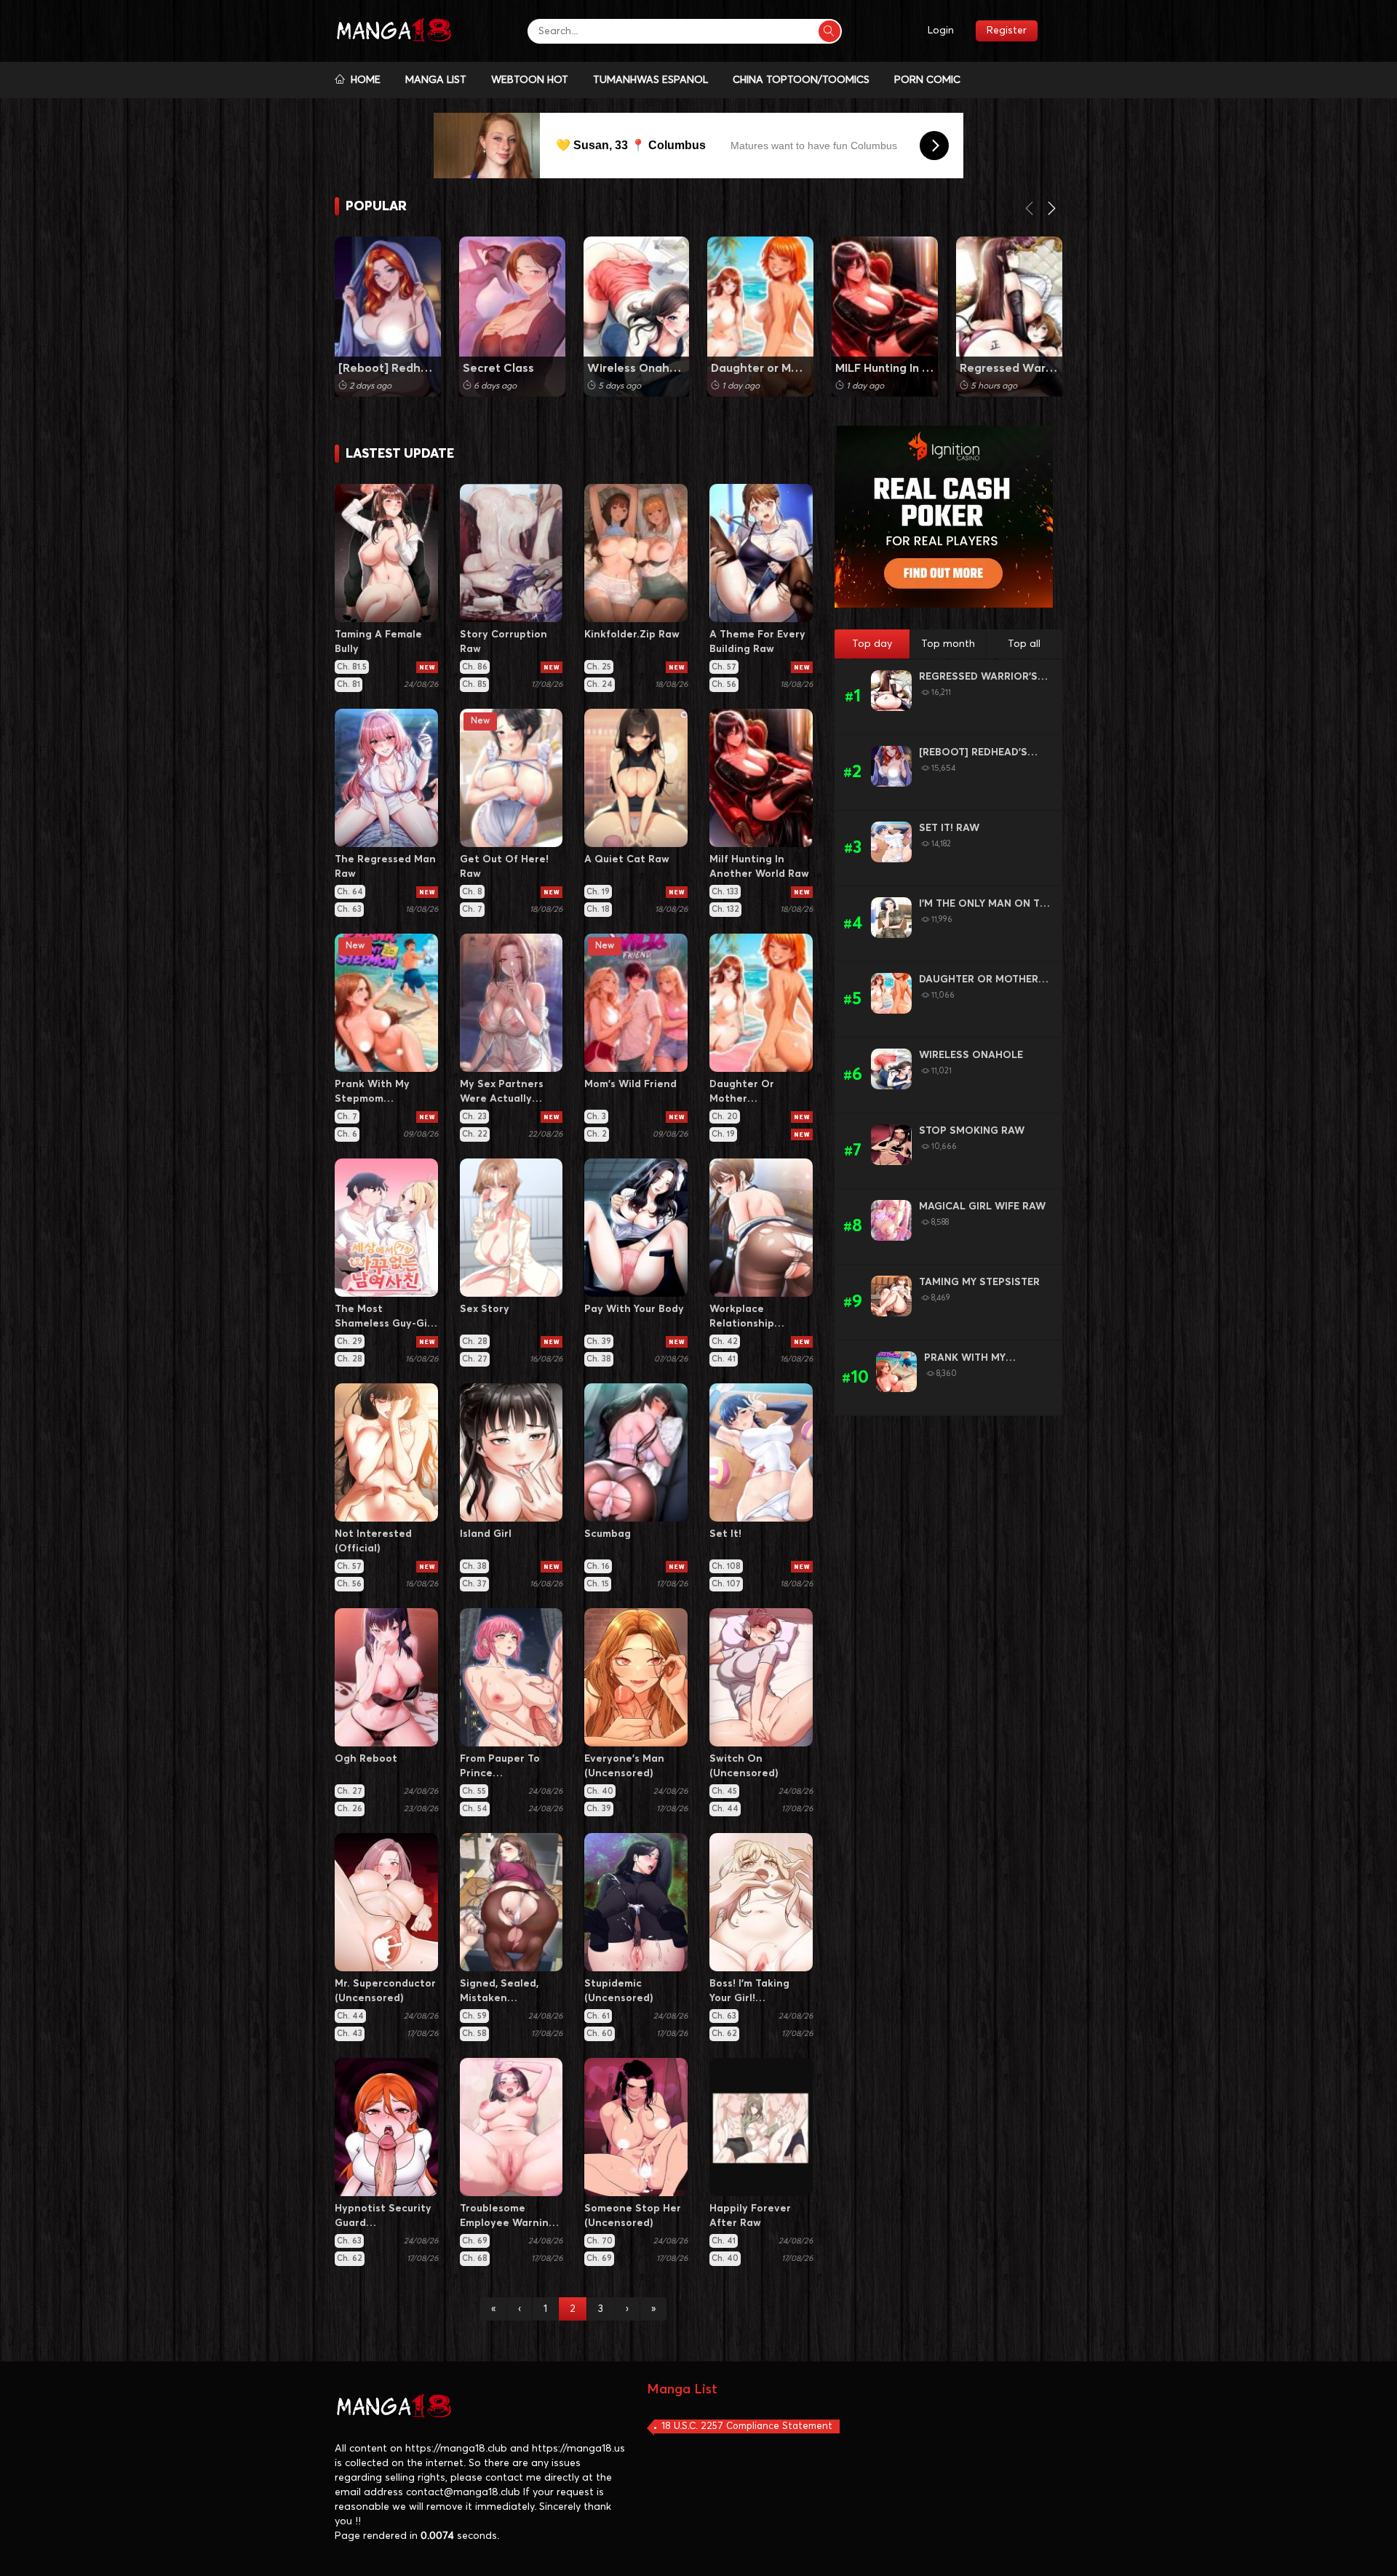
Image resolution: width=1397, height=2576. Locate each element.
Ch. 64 (350, 892)
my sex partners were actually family (502, 1093)
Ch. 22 (475, 1134)
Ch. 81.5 (352, 667)
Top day (872, 644)
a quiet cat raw (627, 859)
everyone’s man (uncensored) (624, 1766)
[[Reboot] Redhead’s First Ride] (388, 317)
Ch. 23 (474, 1117)
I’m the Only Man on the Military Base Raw (986, 905)
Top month (948, 644)
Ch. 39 (599, 1341)
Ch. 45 (724, 1791)
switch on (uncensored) (744, 1766)
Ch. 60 (600, 2034)
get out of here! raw (504, 867)
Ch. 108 (726, 1566)
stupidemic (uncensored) (619, 1991)
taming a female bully (378, 642)
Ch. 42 (725, 1341)
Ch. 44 (725, 1809)
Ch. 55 (474, 1791)
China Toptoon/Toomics (801, 80)
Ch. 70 (600, 2241)
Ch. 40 (600, 1791)
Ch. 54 (475, 1809)
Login (941, 31)
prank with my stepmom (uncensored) (372, 1093)
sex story (485, 1309)
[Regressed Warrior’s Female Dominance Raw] (1009, 317)
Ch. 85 (474, 684)
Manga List (436, 80)
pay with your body (634, 1309)
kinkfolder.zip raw (632, 635)
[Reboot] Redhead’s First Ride (388, 368)
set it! (725, 1534)
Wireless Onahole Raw (637, 368)
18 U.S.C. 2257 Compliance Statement (747, 2426)
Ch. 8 (472, 892)
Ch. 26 (350, 1809)
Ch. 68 (475, 2258)
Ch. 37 (474, 1584)
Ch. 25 (599, 667)
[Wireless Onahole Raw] (637, 317)
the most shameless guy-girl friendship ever (385, 1317)
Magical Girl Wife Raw (982, 1206)
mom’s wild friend (630, 1084)
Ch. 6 (347, 1134)
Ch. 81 (349, 684)
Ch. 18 (598, 909)
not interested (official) (373, 1541)
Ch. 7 (472, 909)
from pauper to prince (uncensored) (500, 1767)
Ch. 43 (350, 2034)
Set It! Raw (949, 828)
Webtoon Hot (530, 80)
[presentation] (1030, 211)
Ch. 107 (726, 1584)
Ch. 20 (725, 1117)
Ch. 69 (475, 2241)
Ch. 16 (598, 1566)
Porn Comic (927, 80)
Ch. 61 (598, 2016)
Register (1007, 31)
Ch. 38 (599, 1359)
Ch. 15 (598, 1584)
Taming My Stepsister (979, 1282)
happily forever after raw (750, 2216)
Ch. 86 (475, 667)
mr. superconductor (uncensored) (385, 1991)
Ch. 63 (349, 909)
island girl (486, 1534)
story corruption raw (504, 642)
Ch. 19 (598, 892)
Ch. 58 (474, 2034)
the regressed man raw (385, 867)
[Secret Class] (512, 317)
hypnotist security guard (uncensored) (383, 2217)
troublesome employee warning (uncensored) (508, 2217)
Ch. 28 (350, 1359)
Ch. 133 (725, 892)
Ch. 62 (724, 2034)
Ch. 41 (724, 1359)
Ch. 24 (600, 684)
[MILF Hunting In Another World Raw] (885, 317)
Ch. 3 (596, 1117)
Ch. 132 (725, 909)
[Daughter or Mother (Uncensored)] (760, 317)
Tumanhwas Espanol (650, 80)
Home (363, 80)
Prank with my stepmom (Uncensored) (965, 1359)
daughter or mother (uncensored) (744, 1093)
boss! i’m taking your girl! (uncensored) (749, 1992)
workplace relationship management (744, 1317)
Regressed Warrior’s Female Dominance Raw (1009, 368)
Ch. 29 (350, 1341)
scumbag (608, 1534)
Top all (1024, 644)
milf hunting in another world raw (759, 867)
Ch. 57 (724, 667)
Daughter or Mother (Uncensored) (760, 368)
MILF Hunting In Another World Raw (885, 368)
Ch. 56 (724, 684)
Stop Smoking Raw (972, 1131)
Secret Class (498, 368)
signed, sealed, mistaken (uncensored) (499, 1992)
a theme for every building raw (757, 642)
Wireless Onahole (971, 1055)
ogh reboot (366, 1759)
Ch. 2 (597, 1134)
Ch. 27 (475, 1359)
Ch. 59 (474, 2016)
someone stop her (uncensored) (633, 2216)
